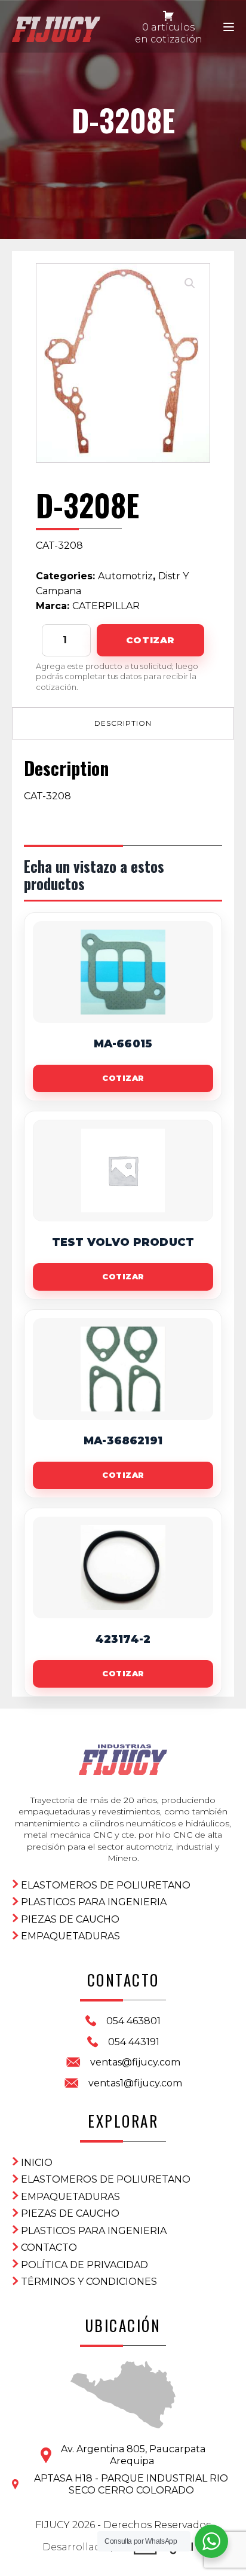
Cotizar (150, 640)
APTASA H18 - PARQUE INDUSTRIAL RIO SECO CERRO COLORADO (131, 2484)
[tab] (123, 723)
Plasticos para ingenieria (94, 1902)
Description (123, 723)
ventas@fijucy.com (135, 2062)
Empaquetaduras (70, 1936)
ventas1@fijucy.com (135, 2083)
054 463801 (133, 2021)
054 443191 (134, 2042)
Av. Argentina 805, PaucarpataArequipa (133, 2455)
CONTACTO (49, 2247)
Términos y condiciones (89, 2282)
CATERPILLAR (106, 606)
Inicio (37, 2163)
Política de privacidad (84, 2265)
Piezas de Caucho (70, 1919)
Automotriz (125, 576)
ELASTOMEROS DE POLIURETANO (106, 1885)
